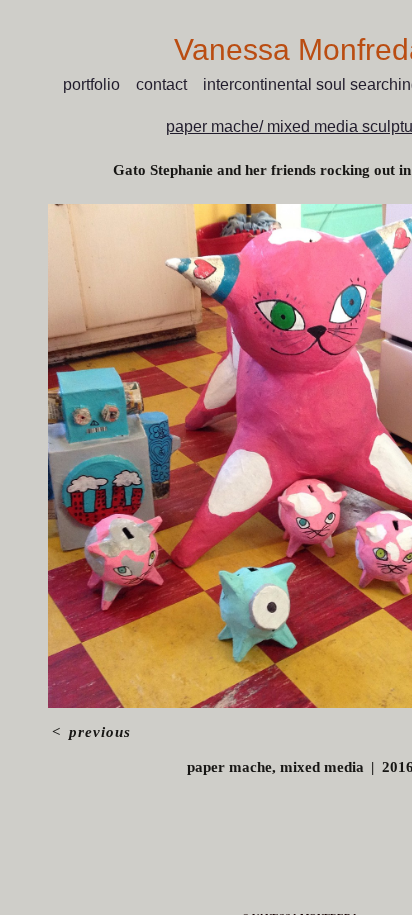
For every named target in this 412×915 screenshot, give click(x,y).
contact (161, 84)
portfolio (91, 84)
